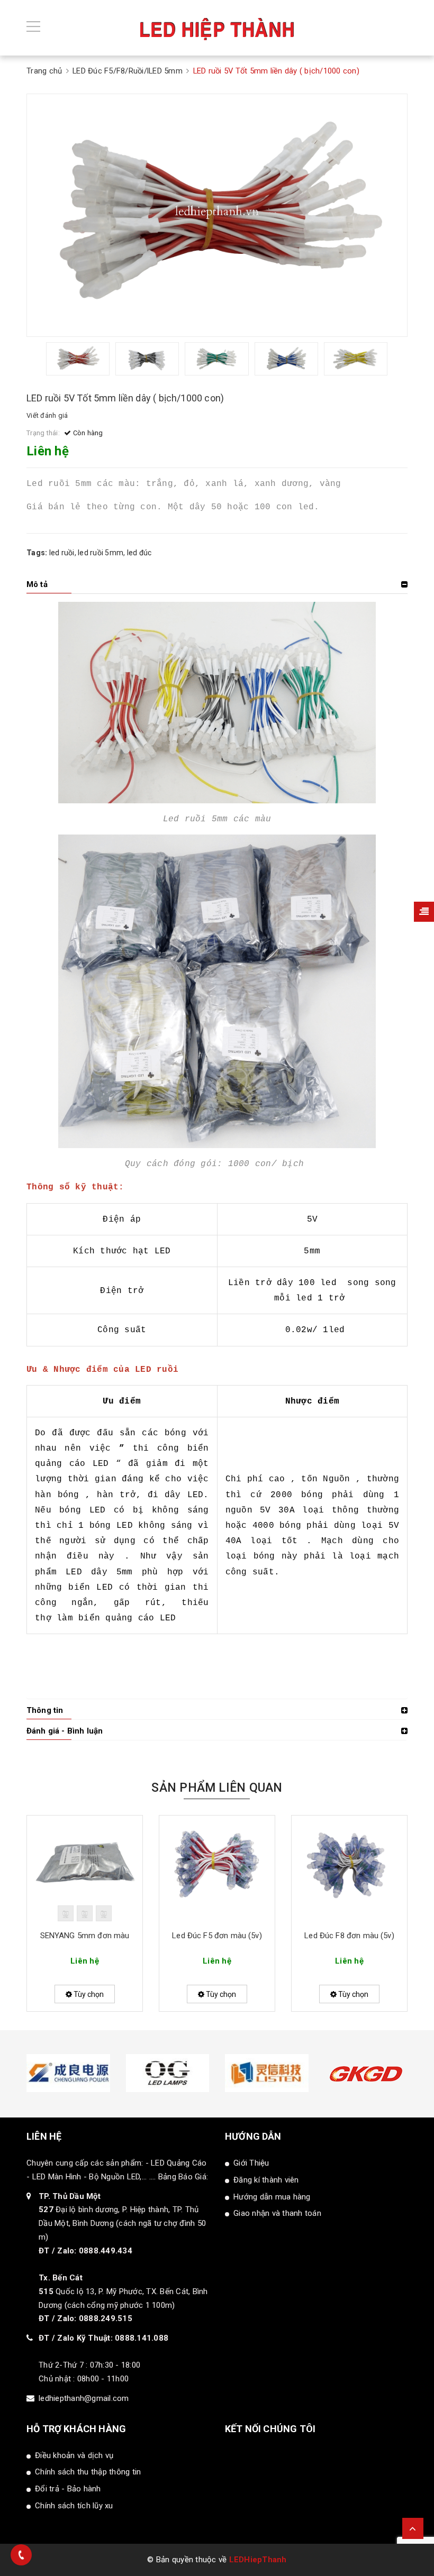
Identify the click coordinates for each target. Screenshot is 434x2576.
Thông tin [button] (45, 1710)
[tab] (217, 584)
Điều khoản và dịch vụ (74, 2455)
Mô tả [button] (37, 584)
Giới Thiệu (251, 2163)
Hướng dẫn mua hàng (272, 2197)
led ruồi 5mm (101, 553)
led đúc (139, 553)
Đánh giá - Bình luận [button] (65, 1731)
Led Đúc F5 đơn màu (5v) (217, 1936)
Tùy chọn (88, 1994)
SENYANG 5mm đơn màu (85, 1936)
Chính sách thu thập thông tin (88, 2472)
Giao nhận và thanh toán (277, 2213)
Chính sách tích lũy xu (74, 2506)
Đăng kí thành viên (266, 2180)
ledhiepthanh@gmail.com (84, 2398)
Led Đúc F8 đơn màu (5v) (349, 1936)
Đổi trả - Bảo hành (68, 2489)
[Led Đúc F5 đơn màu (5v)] (217, 1868)
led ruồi (62, 553)
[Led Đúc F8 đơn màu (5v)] (349, 1868)
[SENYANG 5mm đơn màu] (85, 1868)
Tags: (38, 553)
